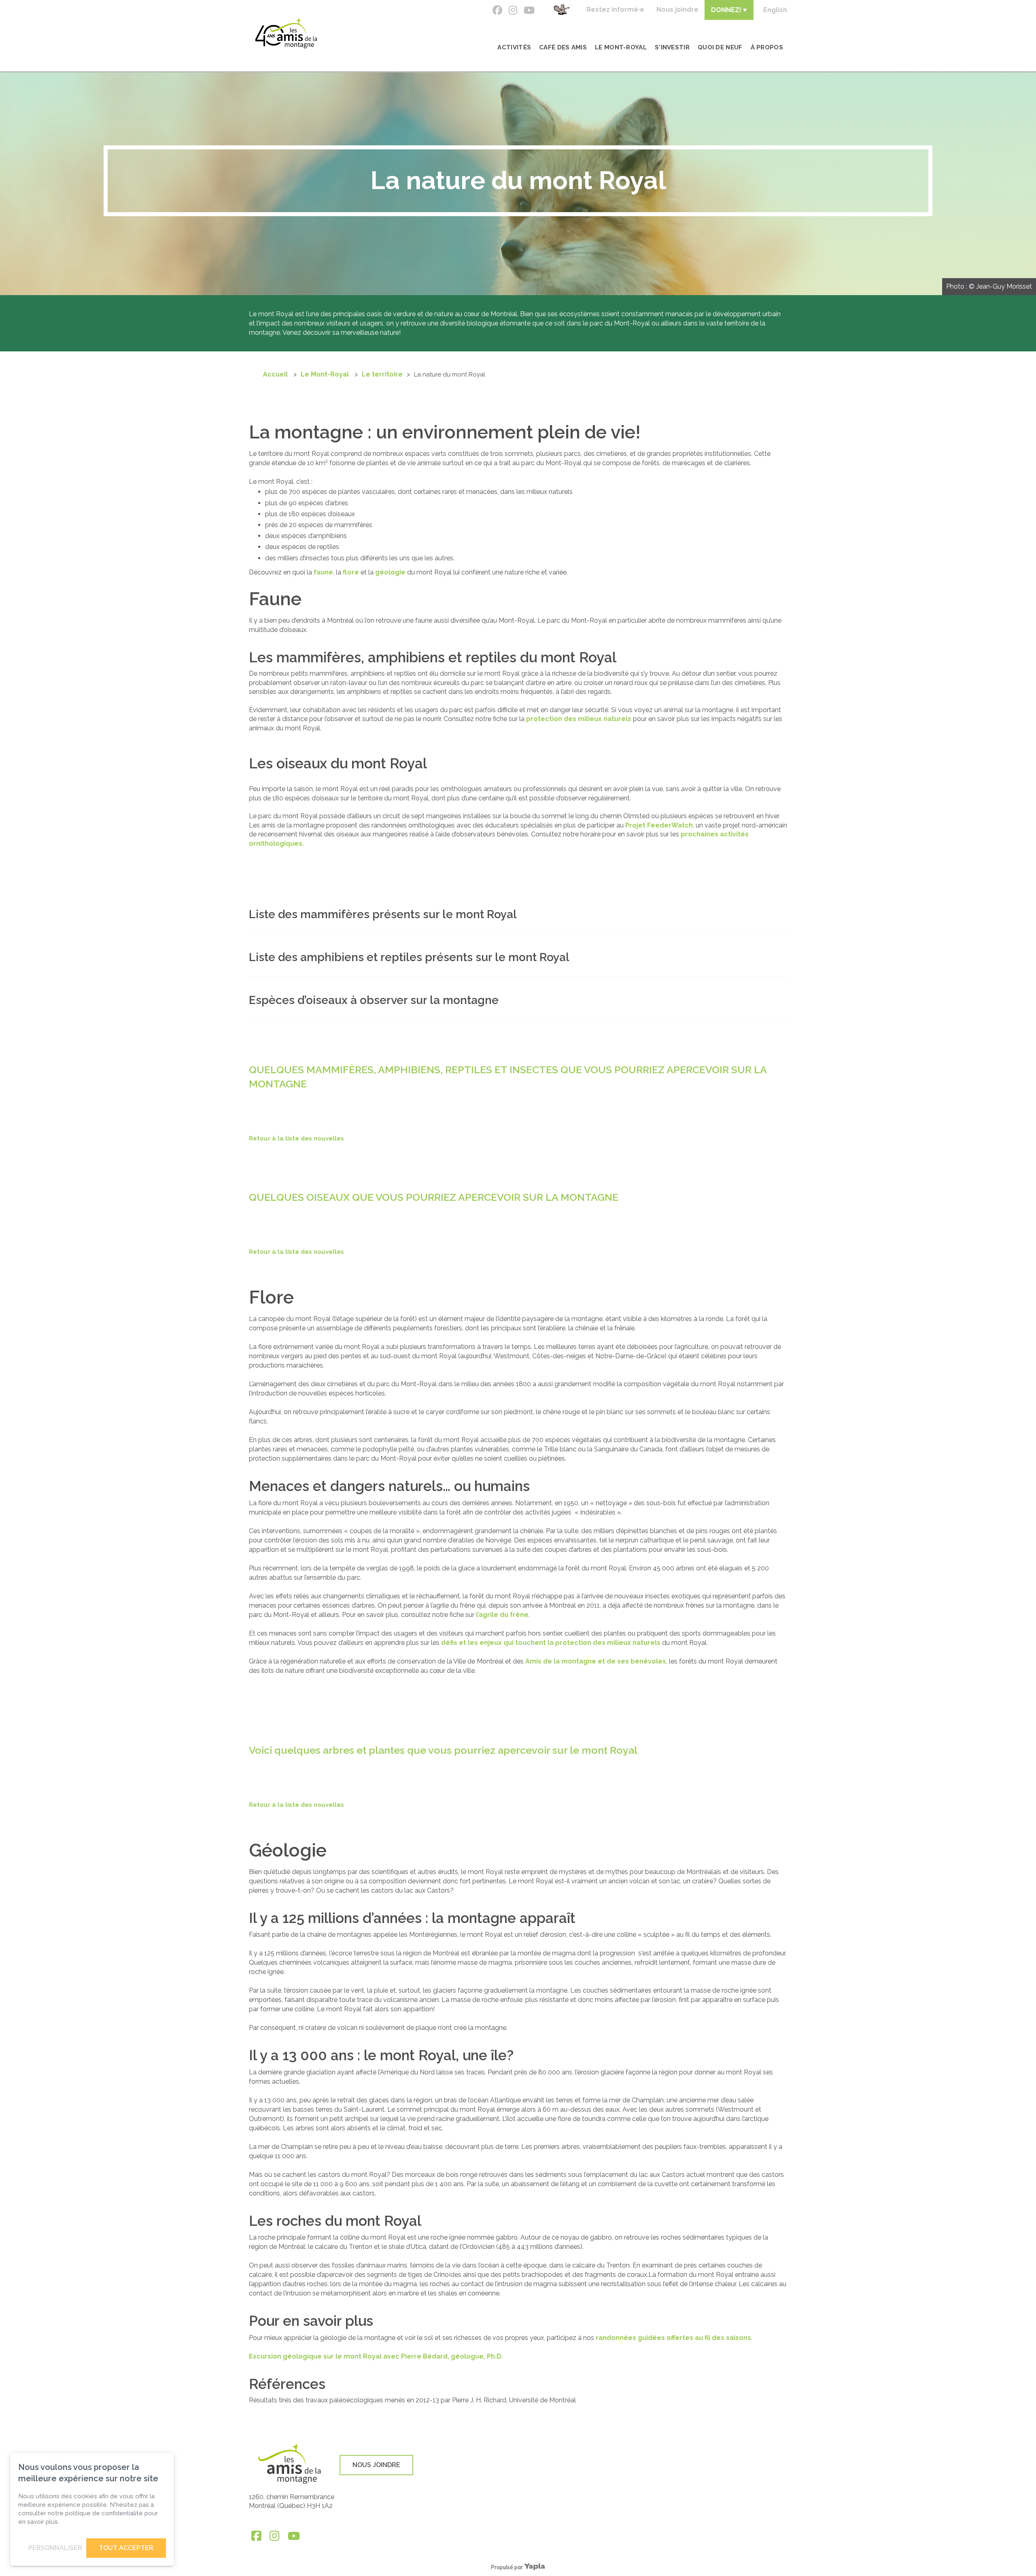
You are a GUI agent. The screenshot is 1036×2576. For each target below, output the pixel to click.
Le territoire (382, 374)
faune (323, 572)
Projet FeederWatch (659, 825)
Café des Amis (563, 47)
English (775, 10)
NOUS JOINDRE (376, 2465)
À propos (767, 47)
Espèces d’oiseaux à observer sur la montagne (374, 1000)
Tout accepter (126, 2548)
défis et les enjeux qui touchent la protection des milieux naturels (551, 1643)
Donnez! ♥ (729, 10)
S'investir (672, 47)
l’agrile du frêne (502, 1615)
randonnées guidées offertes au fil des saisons (673, 2338)
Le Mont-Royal (621, 47)
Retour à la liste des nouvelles (296, 1138)
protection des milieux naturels (579, 719)
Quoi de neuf (720, 47)
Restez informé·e (615, 10)
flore (351, 572)
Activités (514, 47)
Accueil (275, 374)
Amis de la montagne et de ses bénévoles (596, 1661)
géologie (390, 572)
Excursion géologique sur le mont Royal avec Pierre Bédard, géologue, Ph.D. (376, 2356)
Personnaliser (55, 2548)
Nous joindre (677, 10)
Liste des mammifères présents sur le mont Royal (383, 914)
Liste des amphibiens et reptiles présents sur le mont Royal (409, 957)
